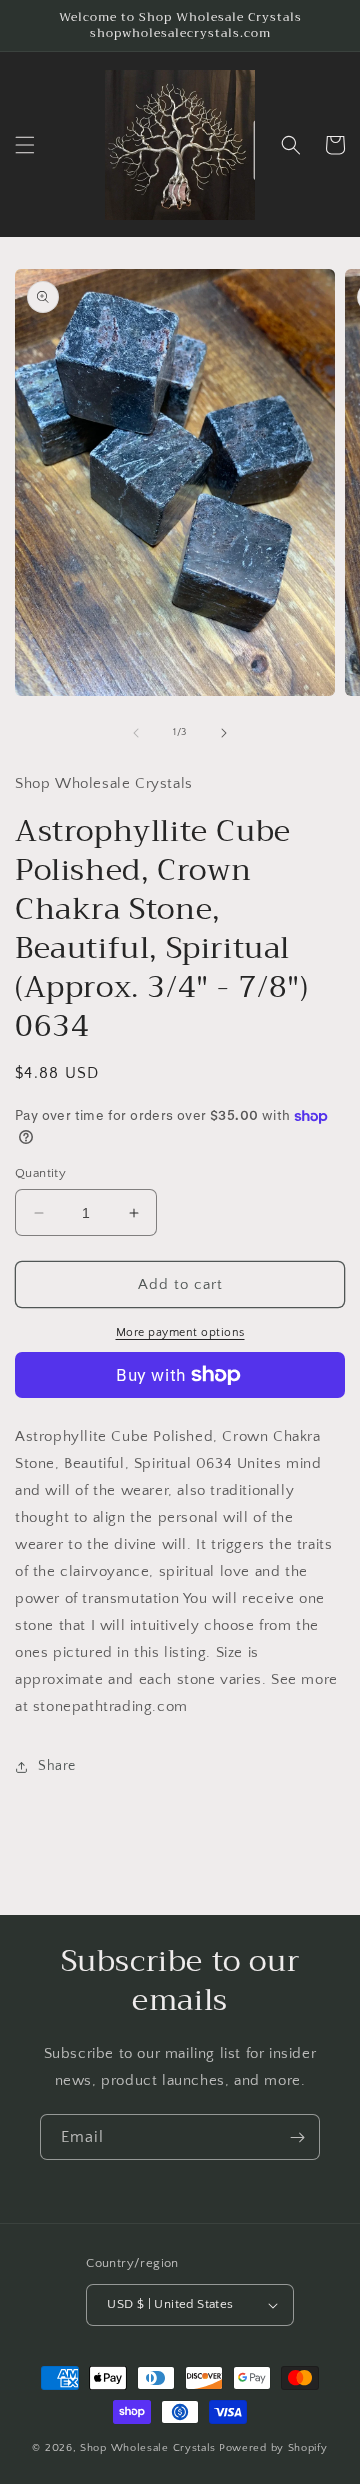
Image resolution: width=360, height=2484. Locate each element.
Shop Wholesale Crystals (148, 2448)
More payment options (180, 1332)
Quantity (40, 1173)
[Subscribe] (297, 2137)
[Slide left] (136, 733)
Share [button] (57, 1766)
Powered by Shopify (273, 2448)
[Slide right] (224, 733)
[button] (25, 145)
